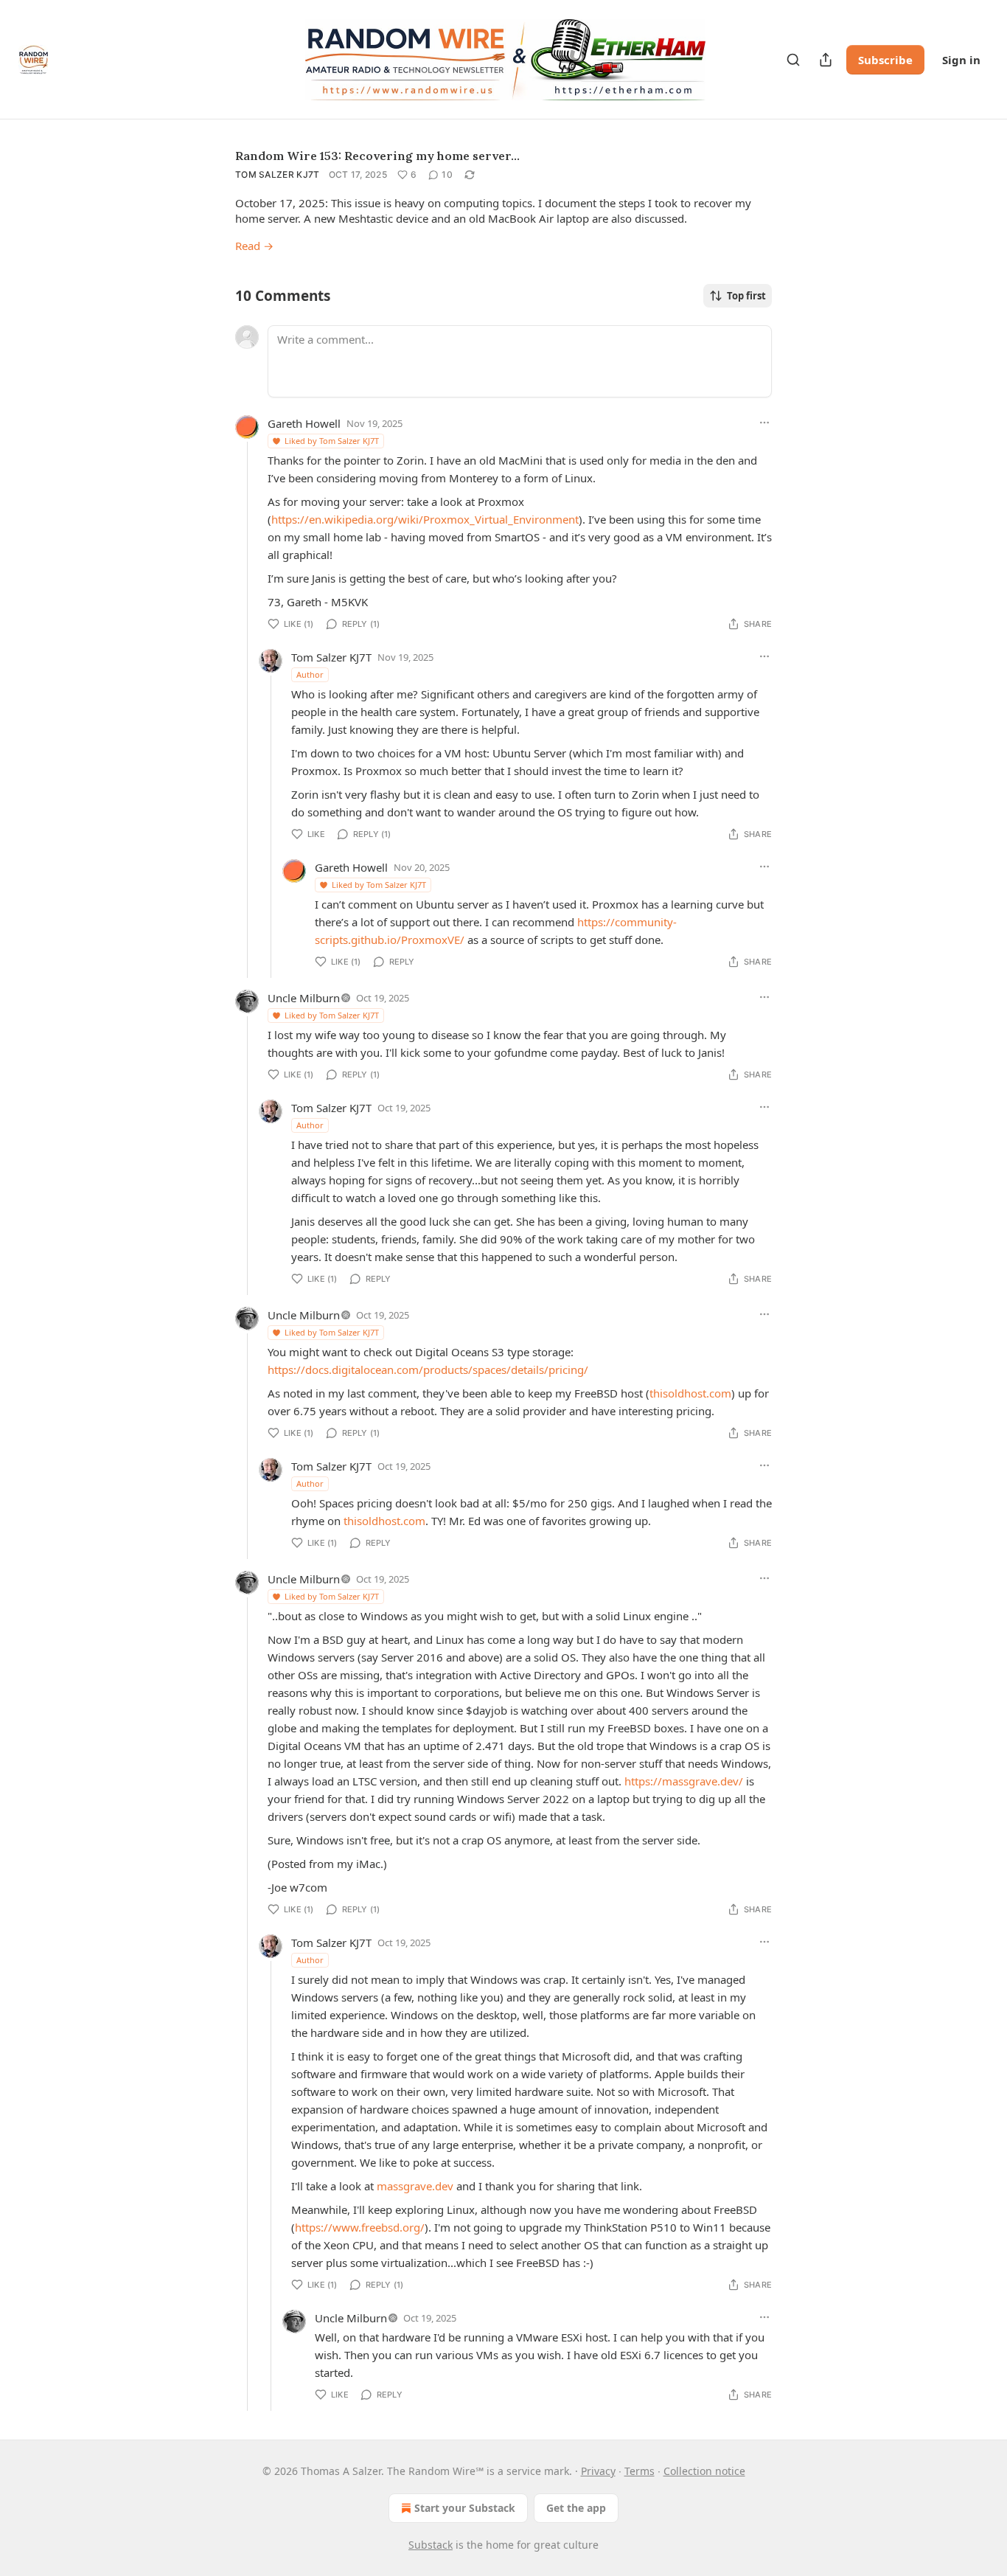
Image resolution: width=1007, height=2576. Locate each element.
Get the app (576, 2508)
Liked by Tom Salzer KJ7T (332, 441)
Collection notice (704, 2471)
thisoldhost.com (690, 1393)
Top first (746, 296)
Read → (254, 246)
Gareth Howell (304, 423)
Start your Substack (465, 2508)
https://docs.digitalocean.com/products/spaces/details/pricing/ (428, 1369)
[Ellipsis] (764, 423)
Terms (640, 2471)
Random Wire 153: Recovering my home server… (377, 156)
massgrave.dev (415, 2186)
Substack (431, 2545)
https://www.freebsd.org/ (360, 2227)
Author (310, 674)
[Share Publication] (826, 60)
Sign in (961, 60)
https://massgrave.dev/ (684, 1781)
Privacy (598, 2471)
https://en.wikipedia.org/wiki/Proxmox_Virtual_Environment (425, 519)
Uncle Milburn (304, 998)
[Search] (793, 60)
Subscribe (885, 60)
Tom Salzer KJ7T (278, 174)
